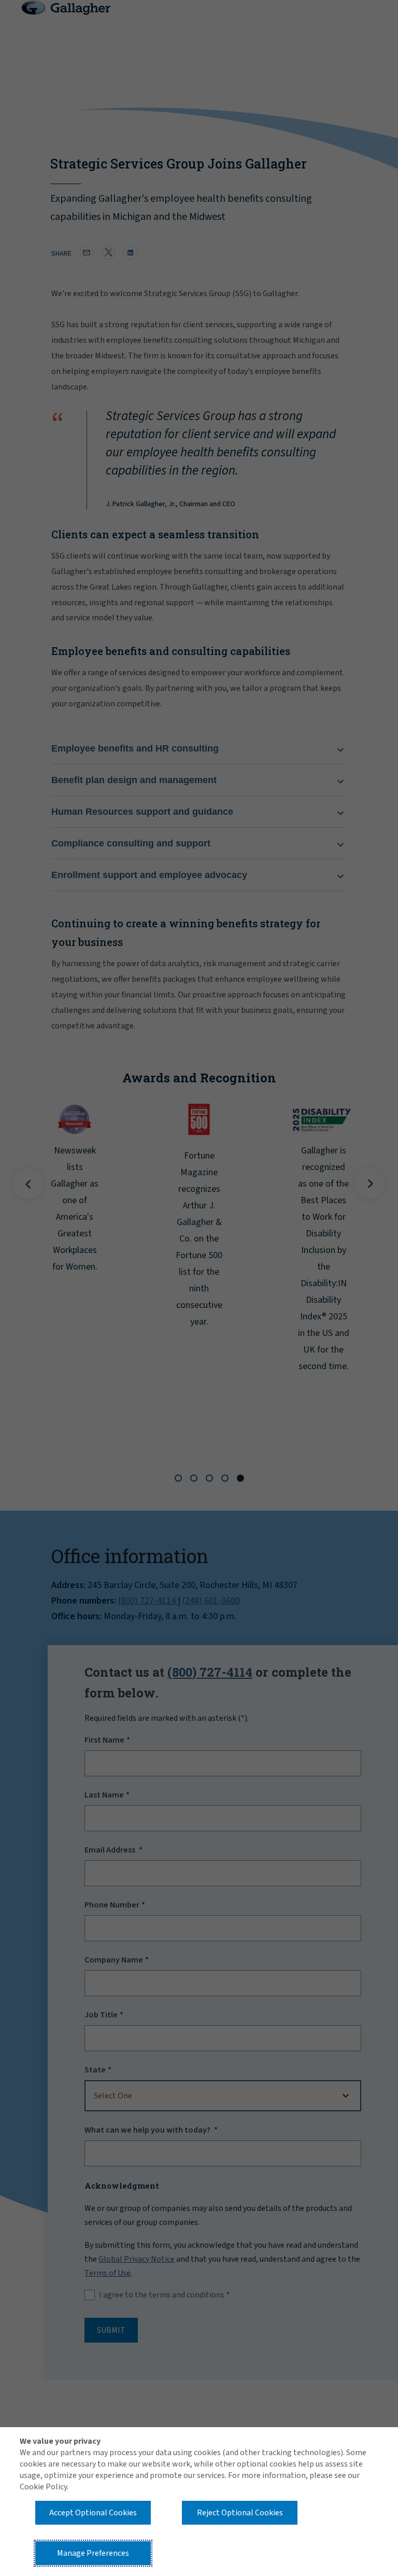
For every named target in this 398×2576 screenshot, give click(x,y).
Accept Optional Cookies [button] (93, 2513)
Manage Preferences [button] (93, 2553)
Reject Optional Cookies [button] (240, 2513)
